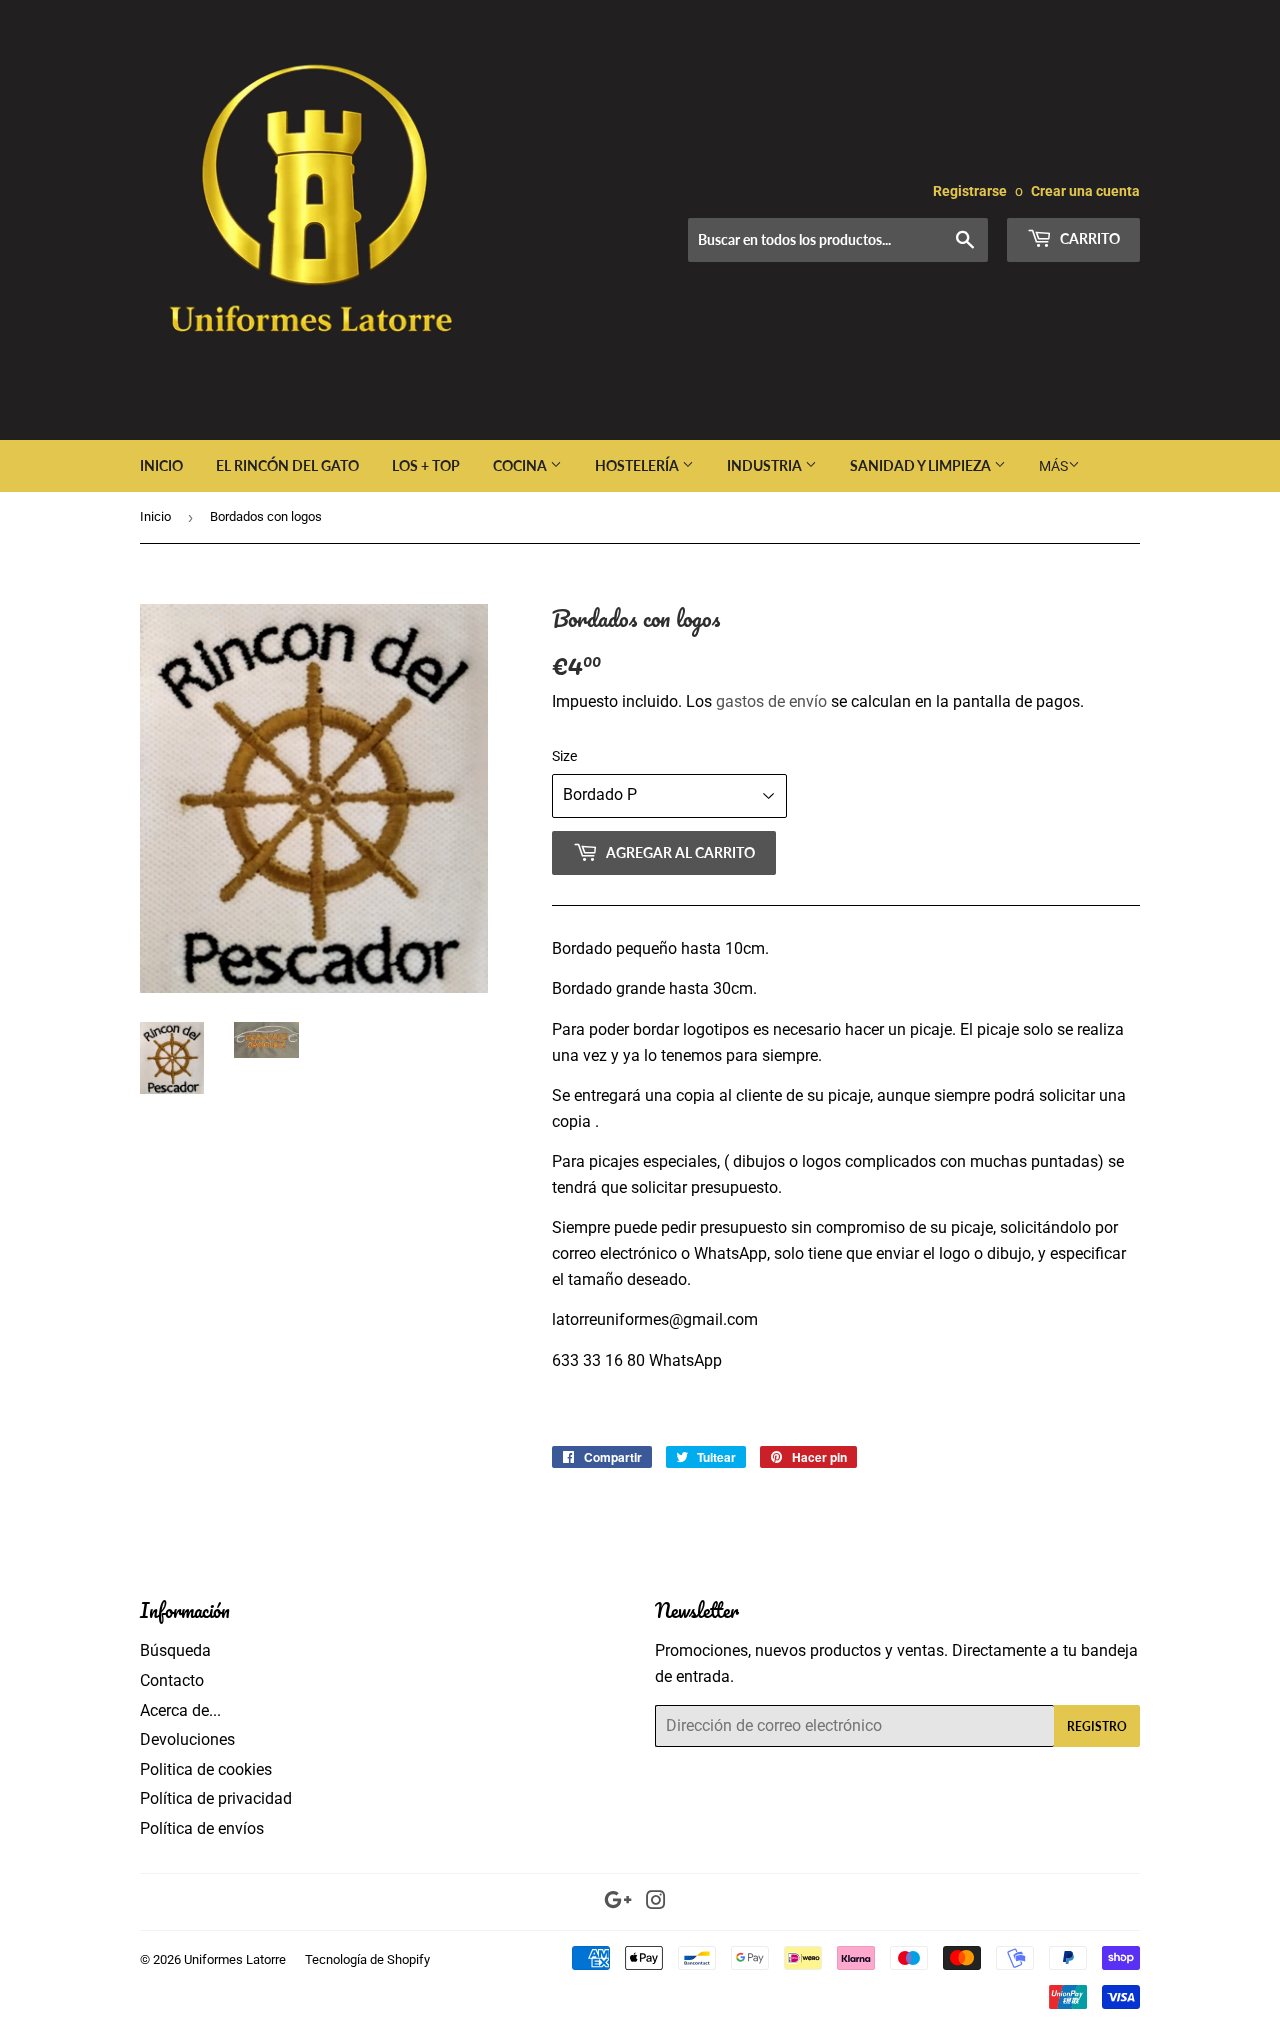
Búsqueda (175, 1650)
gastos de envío (771, 701)
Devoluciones (187, 1739)
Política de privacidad (216, 1798)
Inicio (161, 465)
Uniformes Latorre (235, 1959)
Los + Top (426, 465)
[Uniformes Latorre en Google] (618, 1902)
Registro (1097, 1726)
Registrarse (970, 191)
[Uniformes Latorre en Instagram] (656, 1902)
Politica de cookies (206, 1769)
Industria (766, 465)
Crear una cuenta (1085, 191)
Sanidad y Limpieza (922, 465)
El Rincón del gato (287, 465)
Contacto (172, 1680)
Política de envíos (202, 1828)
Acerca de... (180, 1710)
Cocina (521, 465)
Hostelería (638, 465)
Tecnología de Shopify (367, 1959)
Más (1053, 466)
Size (564, 756)
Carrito (1088, 238)
